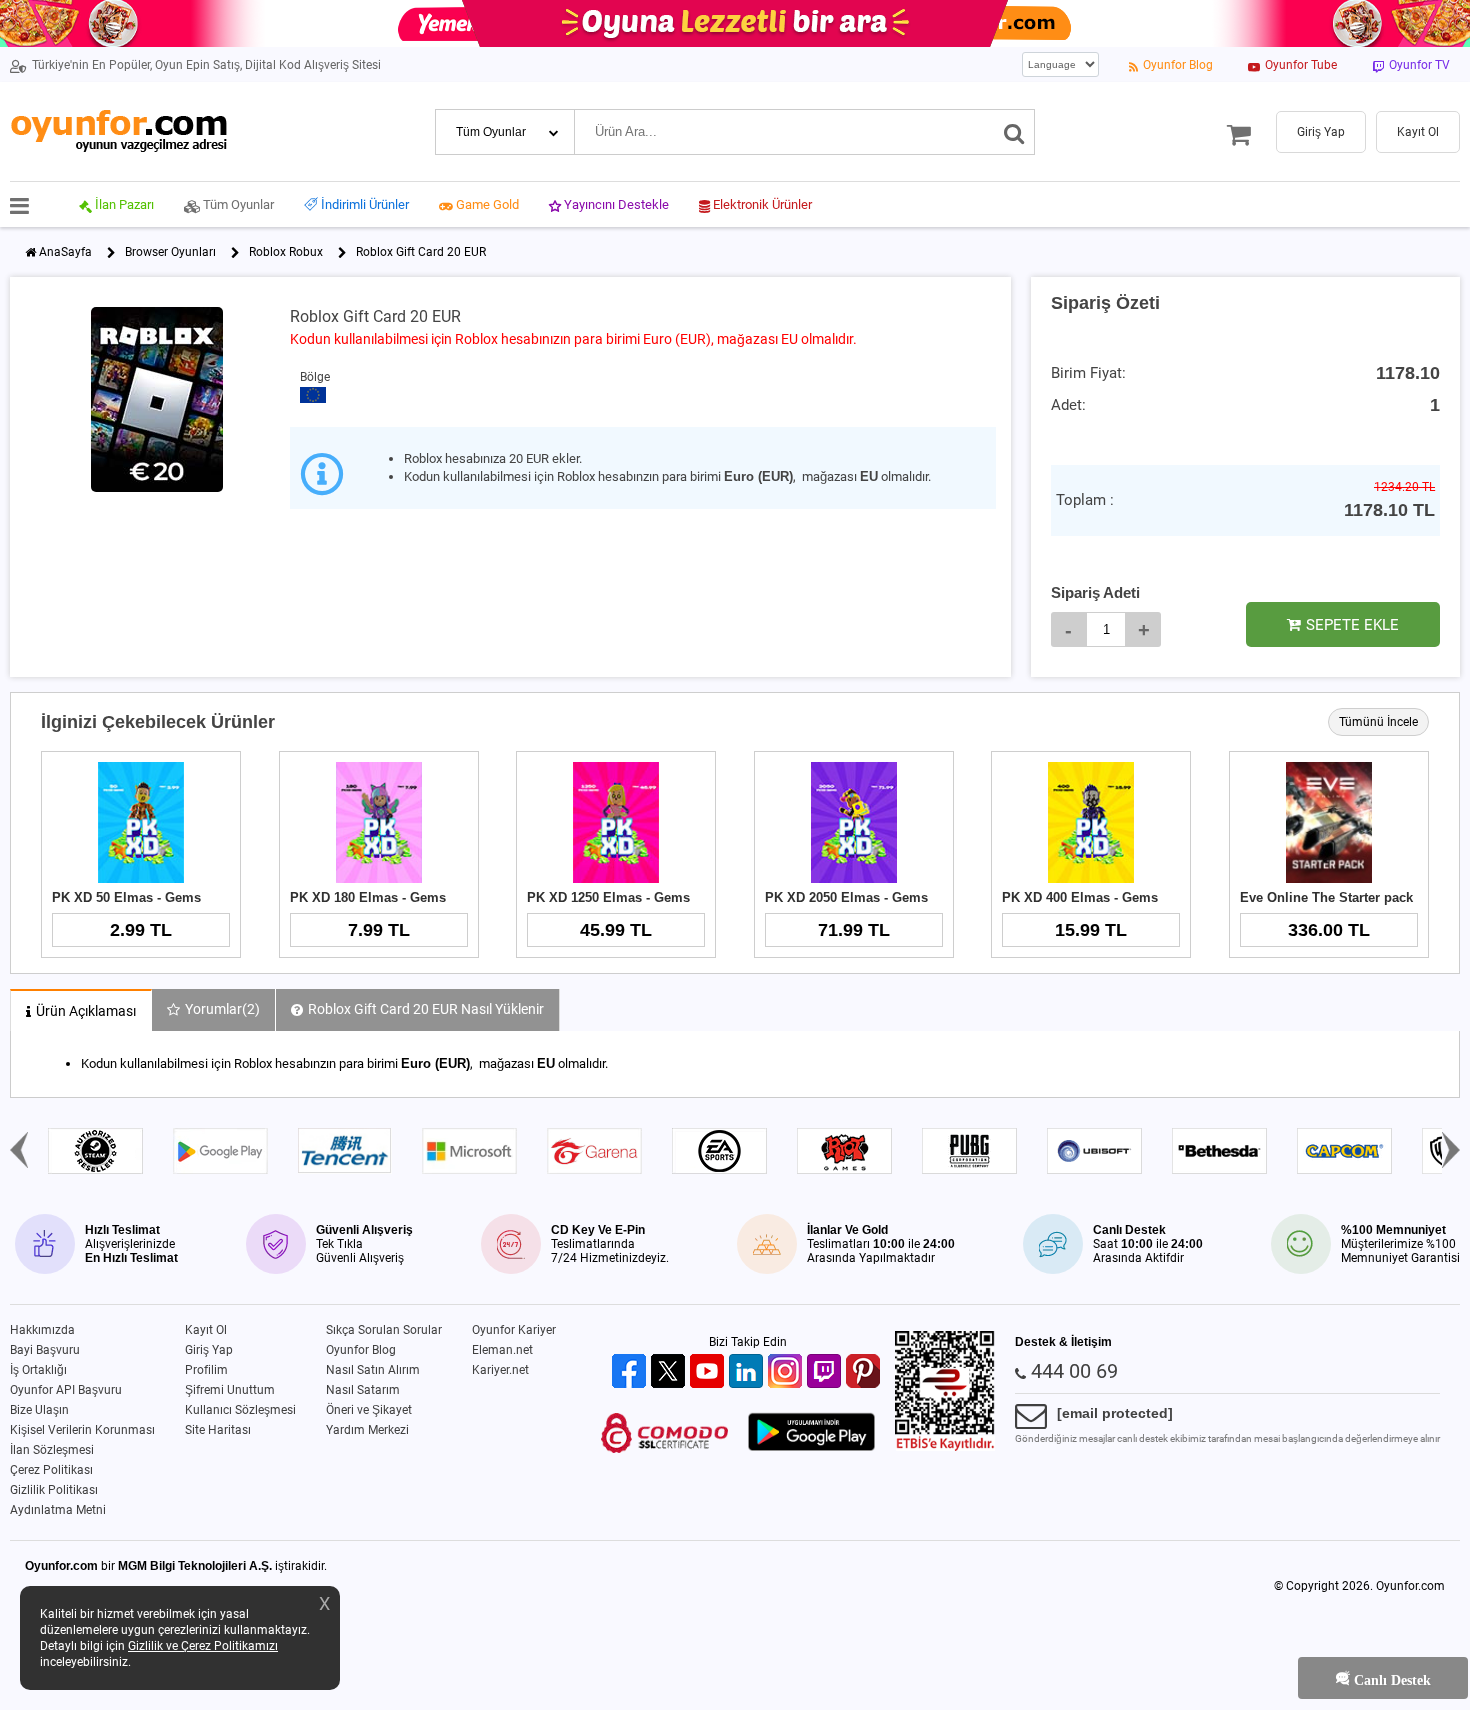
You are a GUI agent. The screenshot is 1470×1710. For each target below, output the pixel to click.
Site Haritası (218, 1430)
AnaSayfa (65, 252)
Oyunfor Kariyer (514, 1330)
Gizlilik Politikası (54, 1490)
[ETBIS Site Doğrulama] (945, 1447)
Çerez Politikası (51, 1470)
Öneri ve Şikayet (369, 1410)
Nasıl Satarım (363, 1390)
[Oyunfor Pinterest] (865, 1372)
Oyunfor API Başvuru (66, 1390)
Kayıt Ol (206, 1330)
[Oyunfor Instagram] (787, 1372)
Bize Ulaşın (39, 1410)
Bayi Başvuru (45, 1350)
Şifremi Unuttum (230, 1390)
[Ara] (1014, 132)
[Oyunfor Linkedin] (748, 1372)
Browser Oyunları (170, 252)
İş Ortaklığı (38, 1370)
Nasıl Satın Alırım (373, 1370)
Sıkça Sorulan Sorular (384, 1330)
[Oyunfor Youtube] (709, 1372)
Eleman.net (502, 1350)
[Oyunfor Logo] (118, 131)
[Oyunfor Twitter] (670, 1372)
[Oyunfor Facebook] (631, 1372)
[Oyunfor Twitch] (826, 1372)
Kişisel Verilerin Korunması (82, 1430)
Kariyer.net (500, 1370)
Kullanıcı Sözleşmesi (240, 1410)
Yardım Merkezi (367, 1430)
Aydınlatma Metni (58, 1510)
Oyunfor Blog (361, 1350)
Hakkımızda (42, 1330)
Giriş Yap (209, 1350)
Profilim (206, 1370)
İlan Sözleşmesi (52, 1450)
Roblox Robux (286, 252)
